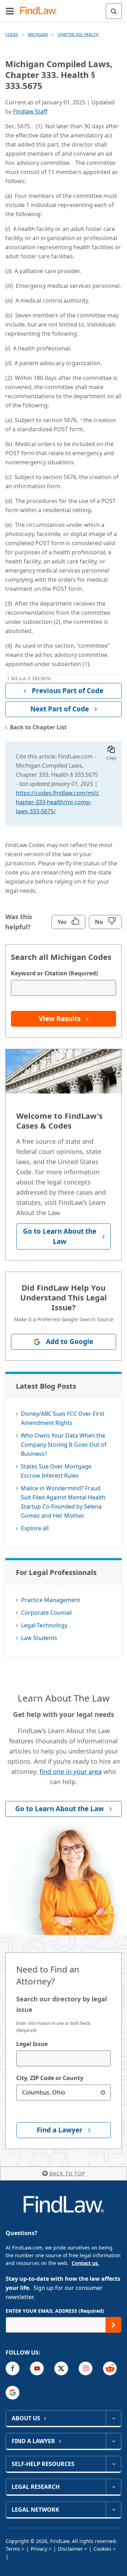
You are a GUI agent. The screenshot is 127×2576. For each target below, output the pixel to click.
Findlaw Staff (30, 111)
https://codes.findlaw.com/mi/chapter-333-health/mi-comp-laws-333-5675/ (58, 802)
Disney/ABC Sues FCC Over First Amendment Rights (63, 1418)
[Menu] (10, 11)
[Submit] (113, 2325)
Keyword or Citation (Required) (54, 973)
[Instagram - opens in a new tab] (86, 2368)
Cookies (102, 2549)
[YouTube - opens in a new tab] (37, 2368)
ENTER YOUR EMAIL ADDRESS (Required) (55, 2311)
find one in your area (71, 1771)
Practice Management (51, 1600)
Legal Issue (32, 2044)
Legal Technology (44, 1625)
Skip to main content (64, 8)
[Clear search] (103, 2093)
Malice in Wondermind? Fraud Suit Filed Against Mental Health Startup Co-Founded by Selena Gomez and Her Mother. (63, 1502)
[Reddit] (110, 2368)
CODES (12, 34)
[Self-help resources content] (113, 2464)
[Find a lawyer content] (113, 2441)
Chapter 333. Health (78, 34)
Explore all (35, 1528)
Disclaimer (70, 2549)
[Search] (114, 11)
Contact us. (85, 2263)
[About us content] (113, 2418)
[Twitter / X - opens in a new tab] (61, 2368)
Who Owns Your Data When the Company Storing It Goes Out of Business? (64, 1445)
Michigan (38, 34)
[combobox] (64, 2058)
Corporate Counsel (46, 1613)
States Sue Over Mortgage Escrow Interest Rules (56, 1471)
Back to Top (67, 2173)
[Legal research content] (113, 2487)
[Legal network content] (113, 2510)
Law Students (39, 1638)
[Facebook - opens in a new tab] (13, 2368)
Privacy (39, 2549)
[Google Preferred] (13, 2393)
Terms (13, 2549)
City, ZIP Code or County (50, 2078)
